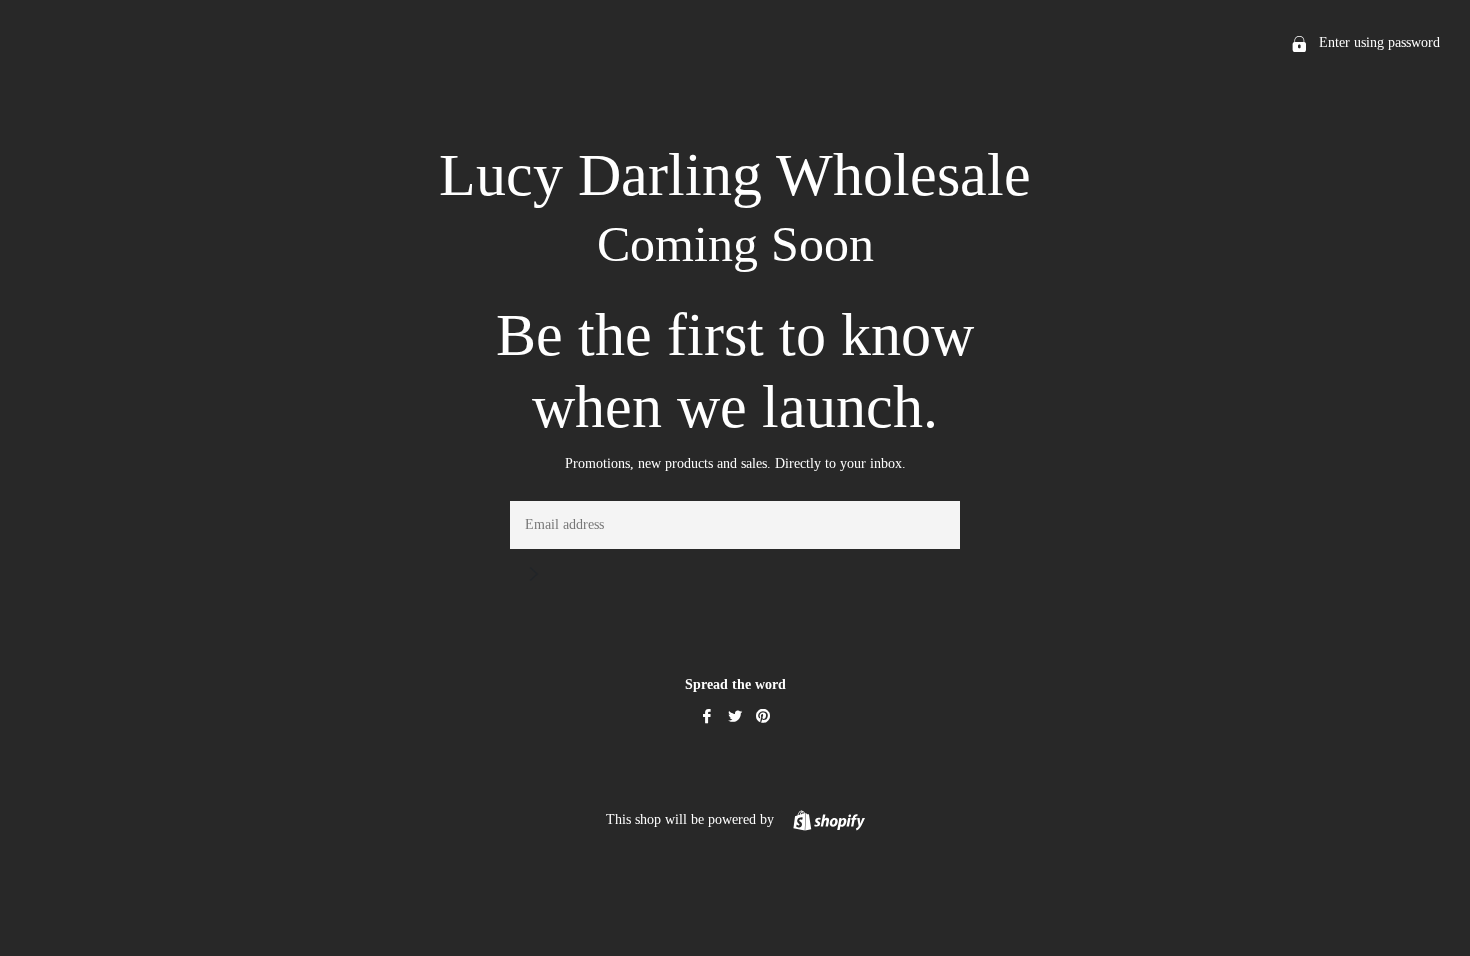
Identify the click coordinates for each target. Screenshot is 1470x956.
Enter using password (1377, 42)
